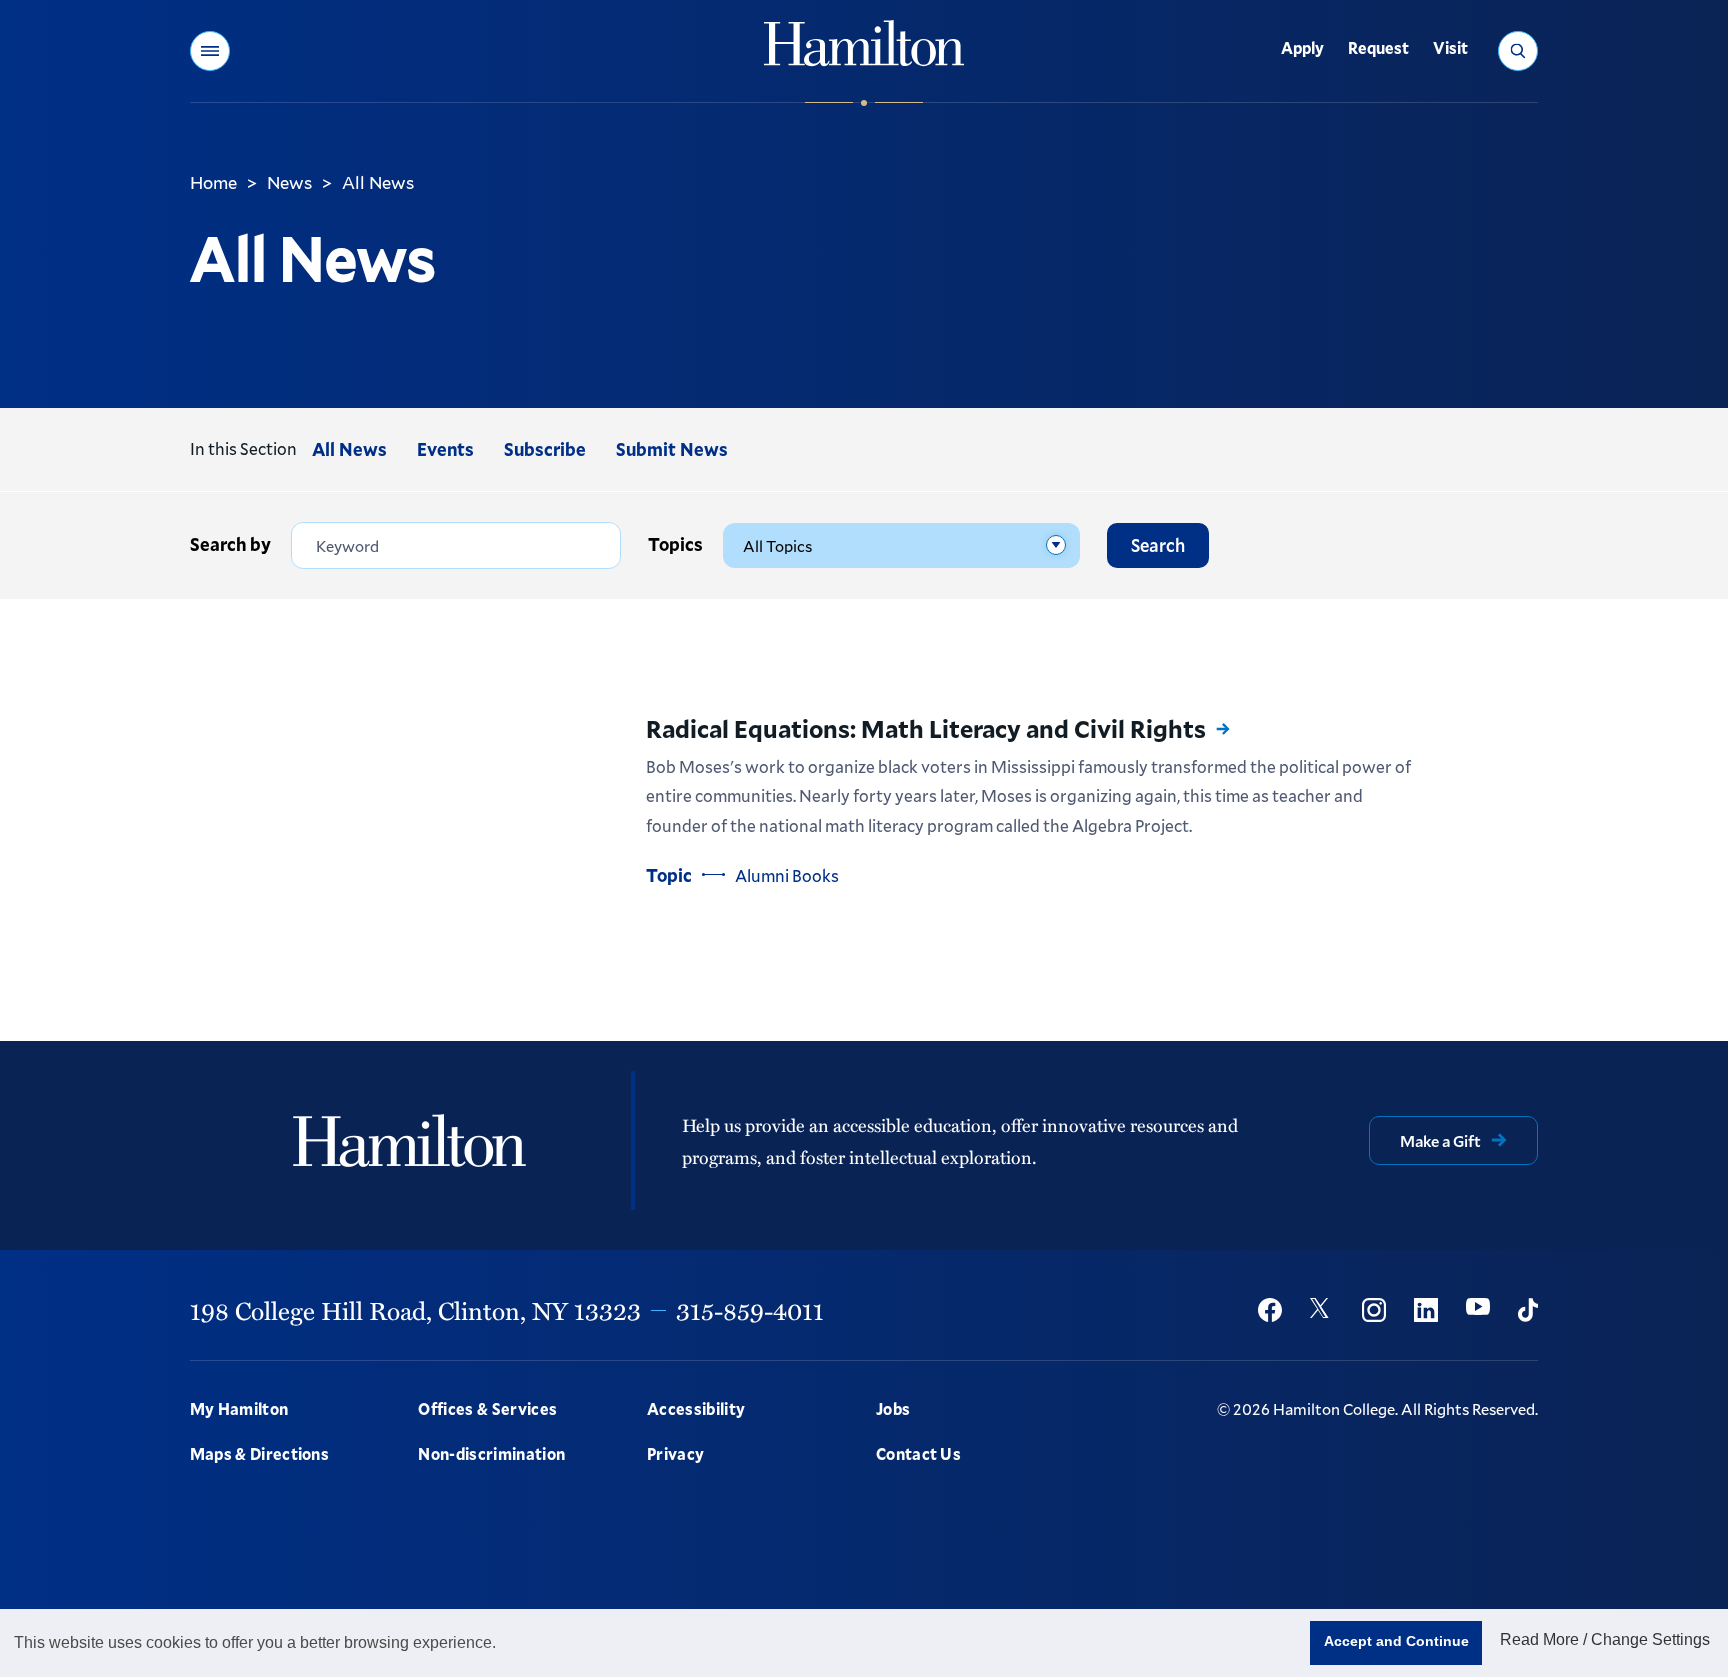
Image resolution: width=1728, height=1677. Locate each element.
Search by (230, 544)
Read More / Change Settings (1605, 1639)
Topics (675, 544)
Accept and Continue (1396, 1641)
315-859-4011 (750, 1310)
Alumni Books (787, 875)
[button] (210, 51)
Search (1158, 545)
